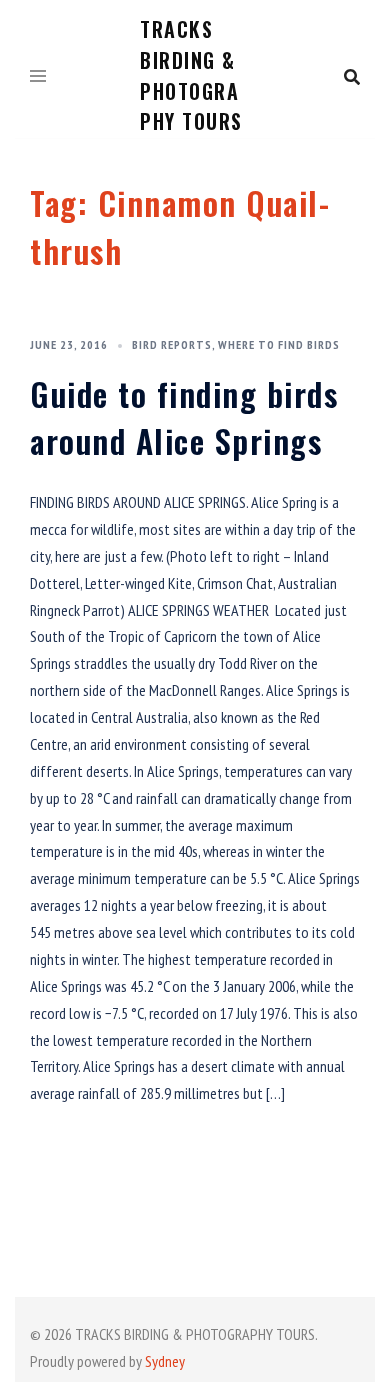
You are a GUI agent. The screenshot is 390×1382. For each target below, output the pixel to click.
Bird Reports (172, 344)
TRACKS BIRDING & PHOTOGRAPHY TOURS (191, 75)
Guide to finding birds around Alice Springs (184, 417)
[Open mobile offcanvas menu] (38, 77)
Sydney (165, 1361)
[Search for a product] (352, 77)
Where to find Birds (279, 344)
